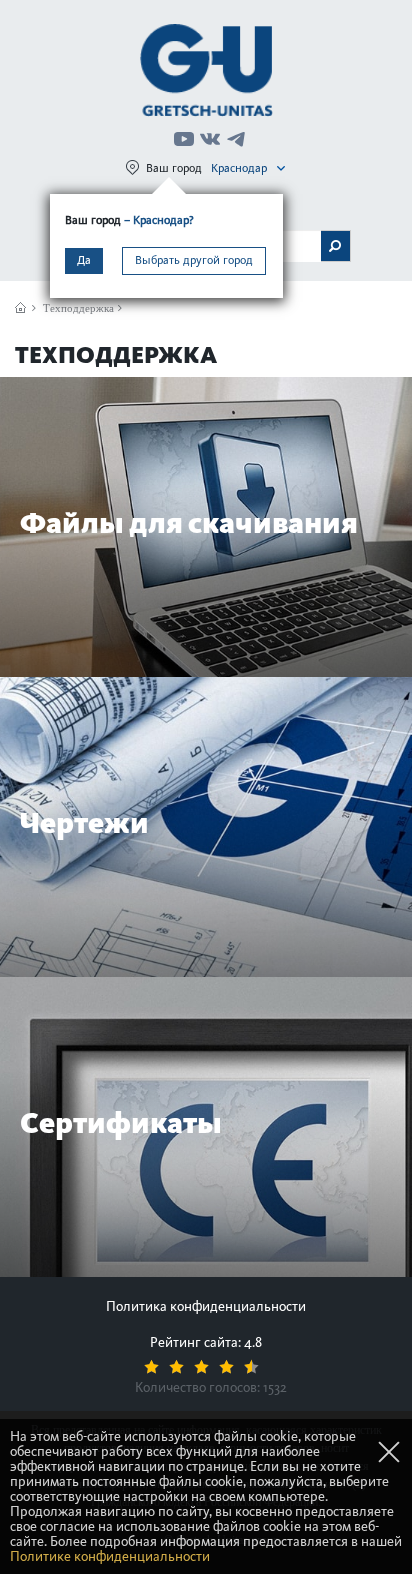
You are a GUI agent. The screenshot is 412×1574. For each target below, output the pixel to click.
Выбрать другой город (194, 260)
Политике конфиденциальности (110, 1556)
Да (84, 260)
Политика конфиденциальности (206, 1306)
